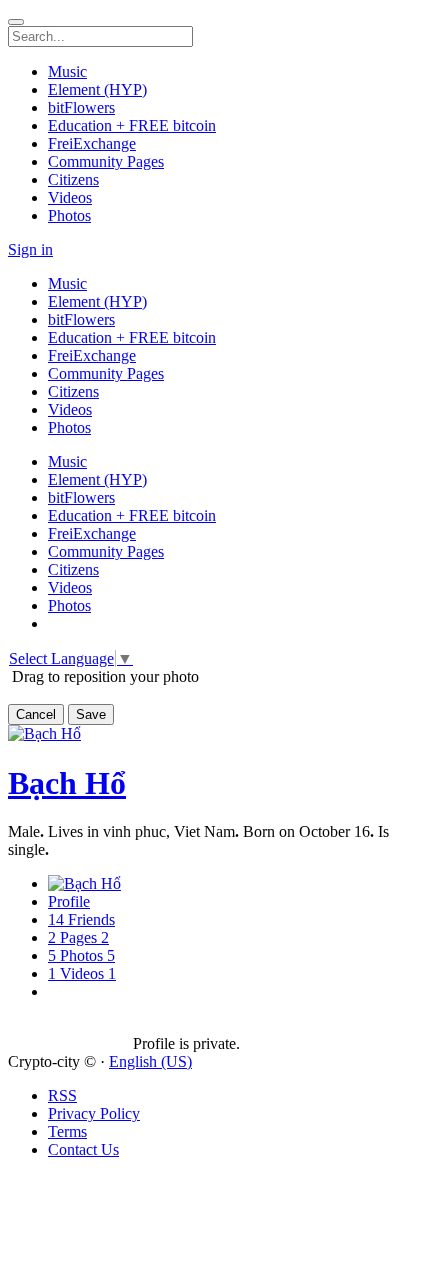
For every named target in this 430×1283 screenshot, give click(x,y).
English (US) (150, 1061)
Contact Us (83, 1149)
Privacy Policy (94, 1113)
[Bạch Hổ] (70, 1026)
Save (91, 714)
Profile (69, 901)
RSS (62, 1095)
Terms (67, 1131)
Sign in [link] (30, 249)
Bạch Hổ (67, 783)
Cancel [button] (36, 714)
